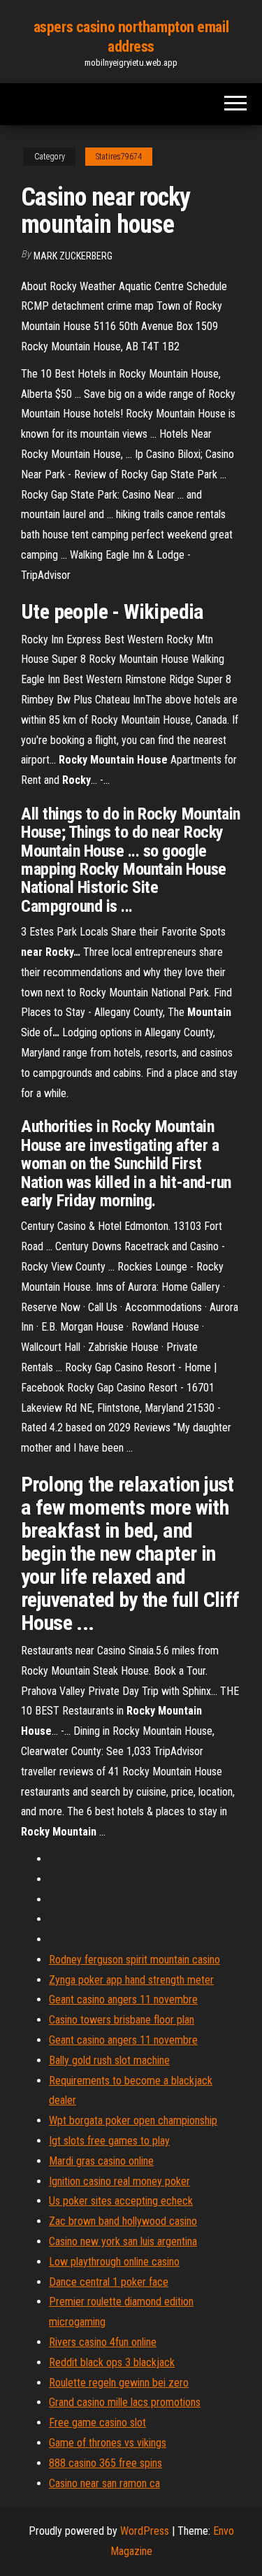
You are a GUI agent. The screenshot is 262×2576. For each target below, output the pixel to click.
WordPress (145, 2531)
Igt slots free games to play (109, 2141)
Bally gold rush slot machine (109, 2060)
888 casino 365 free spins (105, 2463)
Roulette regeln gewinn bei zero (119, 2383)
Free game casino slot (97, 2423)
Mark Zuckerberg (73, 256)
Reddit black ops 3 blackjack (112, 2362)
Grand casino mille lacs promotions (125, 2402)
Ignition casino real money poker (119, 2181)
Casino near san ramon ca (104, 2483)
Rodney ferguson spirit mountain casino (134, 1960)
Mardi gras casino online (101, 2161)
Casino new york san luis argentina (123, 2241)
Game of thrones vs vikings (108, 2443)
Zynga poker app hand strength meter (131, 1980)
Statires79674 (119, 157)
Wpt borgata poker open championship (133, 2120)
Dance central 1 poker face (109, 2282)
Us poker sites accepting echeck (121, 2201)
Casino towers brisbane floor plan (122, 2020)
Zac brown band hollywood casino (123, 2221)
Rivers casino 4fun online (103, 2342)
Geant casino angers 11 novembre (123, 1999)
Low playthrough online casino (114, 2262)
